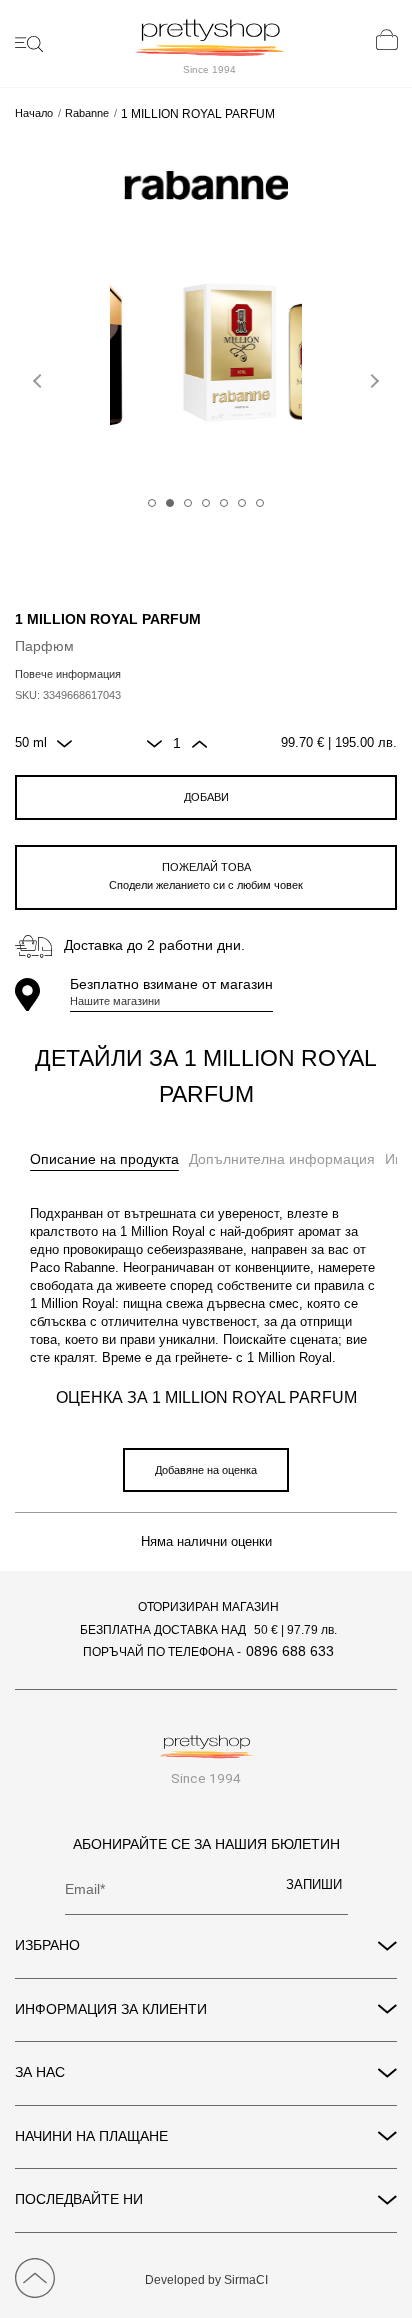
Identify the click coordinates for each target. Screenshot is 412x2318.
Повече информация (68, 674)
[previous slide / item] (40, 377)
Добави (206, 797)
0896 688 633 (290, 1651)
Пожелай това (206, 876)
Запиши (314, 1885)
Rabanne (87, 113)
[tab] (104, 1160)
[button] (152, 503)
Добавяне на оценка (206, 1470)
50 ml (31, 743)
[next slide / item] (372, 377)
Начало (34, 113)
